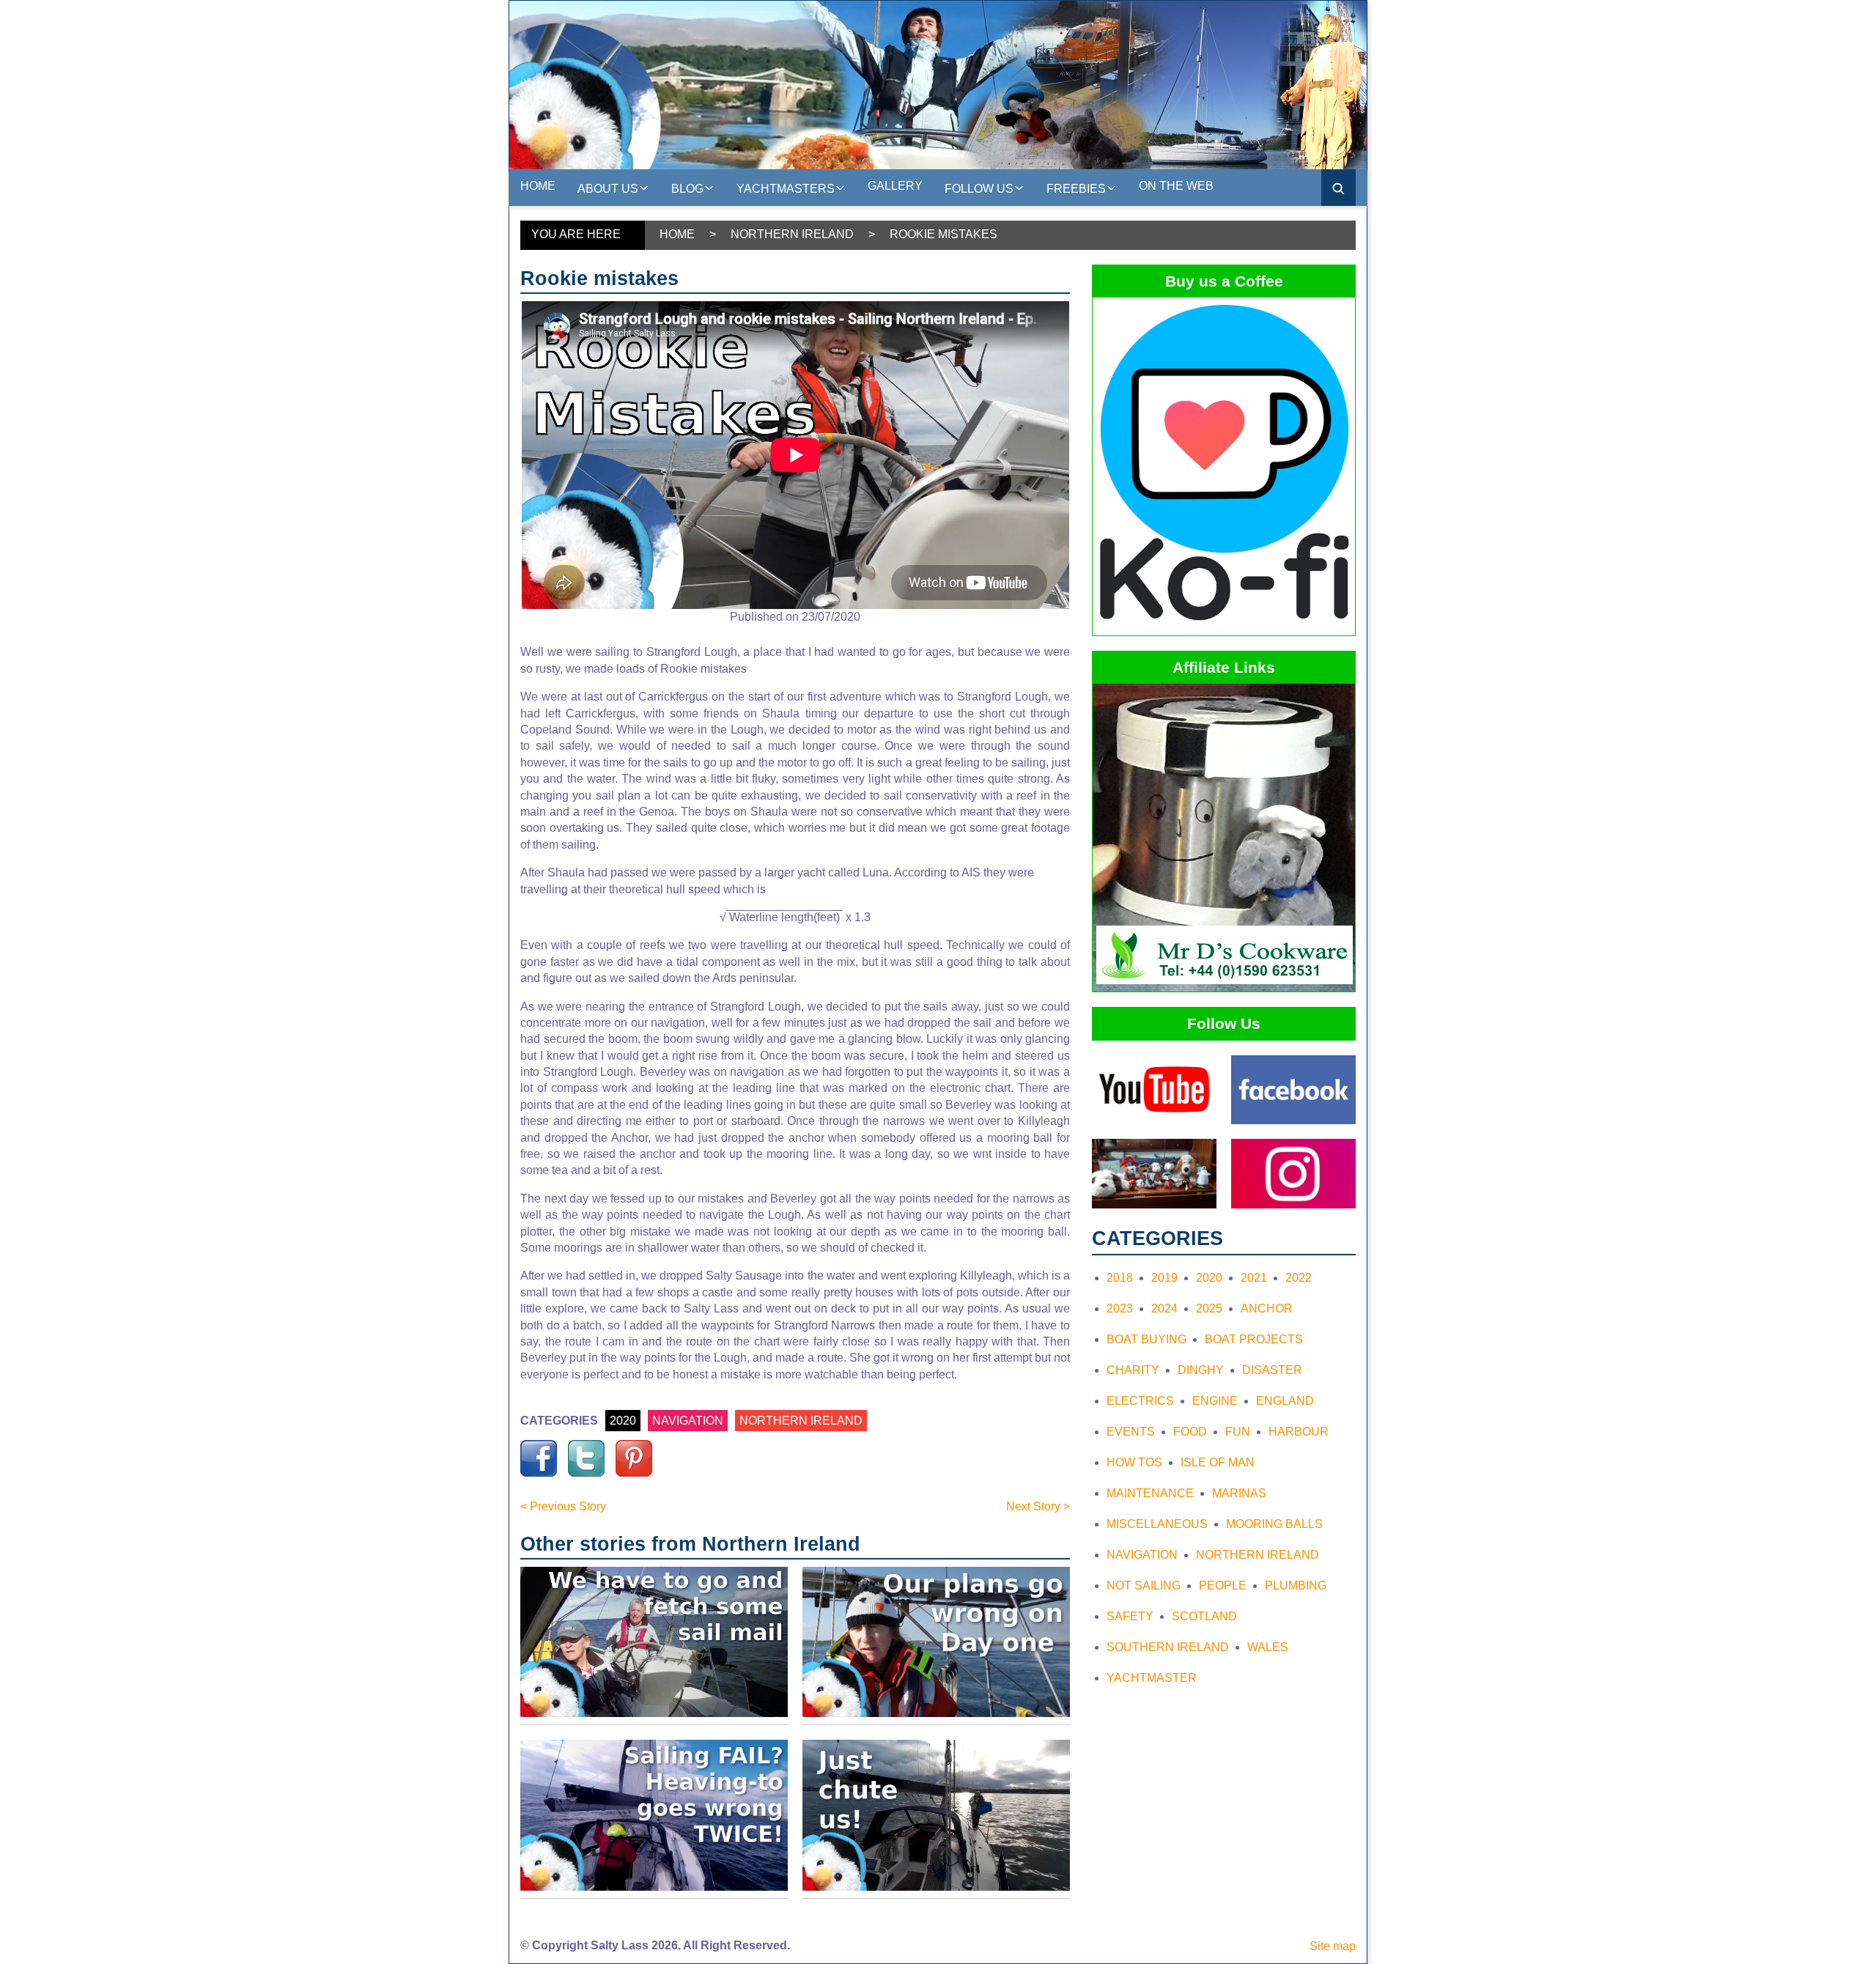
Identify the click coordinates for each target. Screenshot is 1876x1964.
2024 (1164, 1308)
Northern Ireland (792, 234)
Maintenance (1150, 1493)
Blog (687, 189)
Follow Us (979, 189)
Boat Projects (1254, 1339)
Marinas (1239, 1493)
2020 (623, 1421)
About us (608, 189)
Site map (1333, 1946)
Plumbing (1296, 1585)
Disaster (1272, 1370)
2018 (1120, 1278)
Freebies (1076, 189)
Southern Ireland (1168, 1647)
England (1285, 1401)
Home (538, 186)
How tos (1134, 1462)
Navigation (1142, 1555)
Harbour (1299, 1432)
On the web (1176, 186)
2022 (1299, 1278)
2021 (1254, 1278)
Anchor (1267, 1308)
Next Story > (1038, 1506)
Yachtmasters (786, 189)
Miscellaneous (1157, 1524)
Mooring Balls (1274, 1524)
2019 (1164, 1278)
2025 (1209, 1308)
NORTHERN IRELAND (801, 1421)
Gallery (895, 186)
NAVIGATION (688, 1421)
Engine (1215, 1401)
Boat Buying (1146, 1339)
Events (1131, 1432)
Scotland (1204, 1616)
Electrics (1140, 1401)
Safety (1130, 1616)
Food (1190, 1432)
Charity (1133, 1370)
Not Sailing (1144, 1585)
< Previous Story (563, 1506)
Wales (1268, 1647)
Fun (1238, 1432)
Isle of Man (1218, 1462)
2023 (1120, 1308)
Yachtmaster (1152, 1678)
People (1223, 1585)
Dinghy (1201, 1370)
